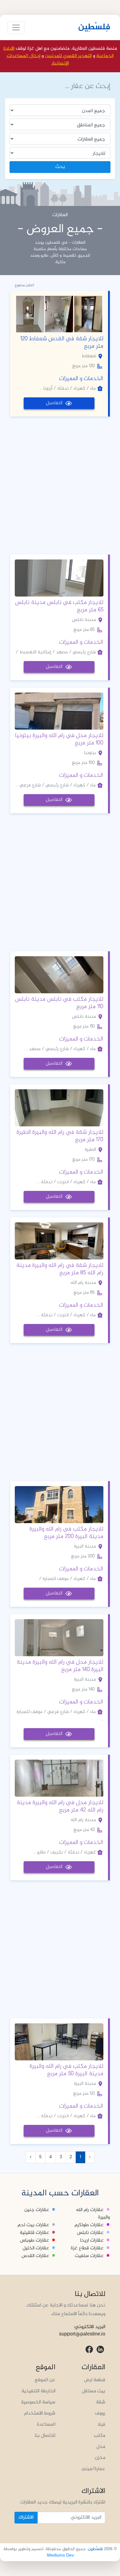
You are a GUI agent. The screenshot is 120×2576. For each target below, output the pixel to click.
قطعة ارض (95, 2380)
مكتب (100, 2436)
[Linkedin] (100, 2350)
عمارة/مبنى (93, 2469)
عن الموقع (45, 2380)
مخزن (100, 2458)
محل (101, 2447)
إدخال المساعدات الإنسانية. (38, 60)
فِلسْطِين (94, 27)
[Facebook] (89, 2350)
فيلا (101, 2425)
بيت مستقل (94, 2391)
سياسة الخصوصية (38, 2402)
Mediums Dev (60, 2555)
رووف (100, 2413)
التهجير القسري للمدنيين (68, 56)
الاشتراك (26, 2517)
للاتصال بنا (45, 2436)
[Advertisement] (60, 484)
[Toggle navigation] (16, 27)
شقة (101, 2402)
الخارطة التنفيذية (38, 2391)
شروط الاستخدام (40, 2413)
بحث (60, 167)
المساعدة (46, 2425)
